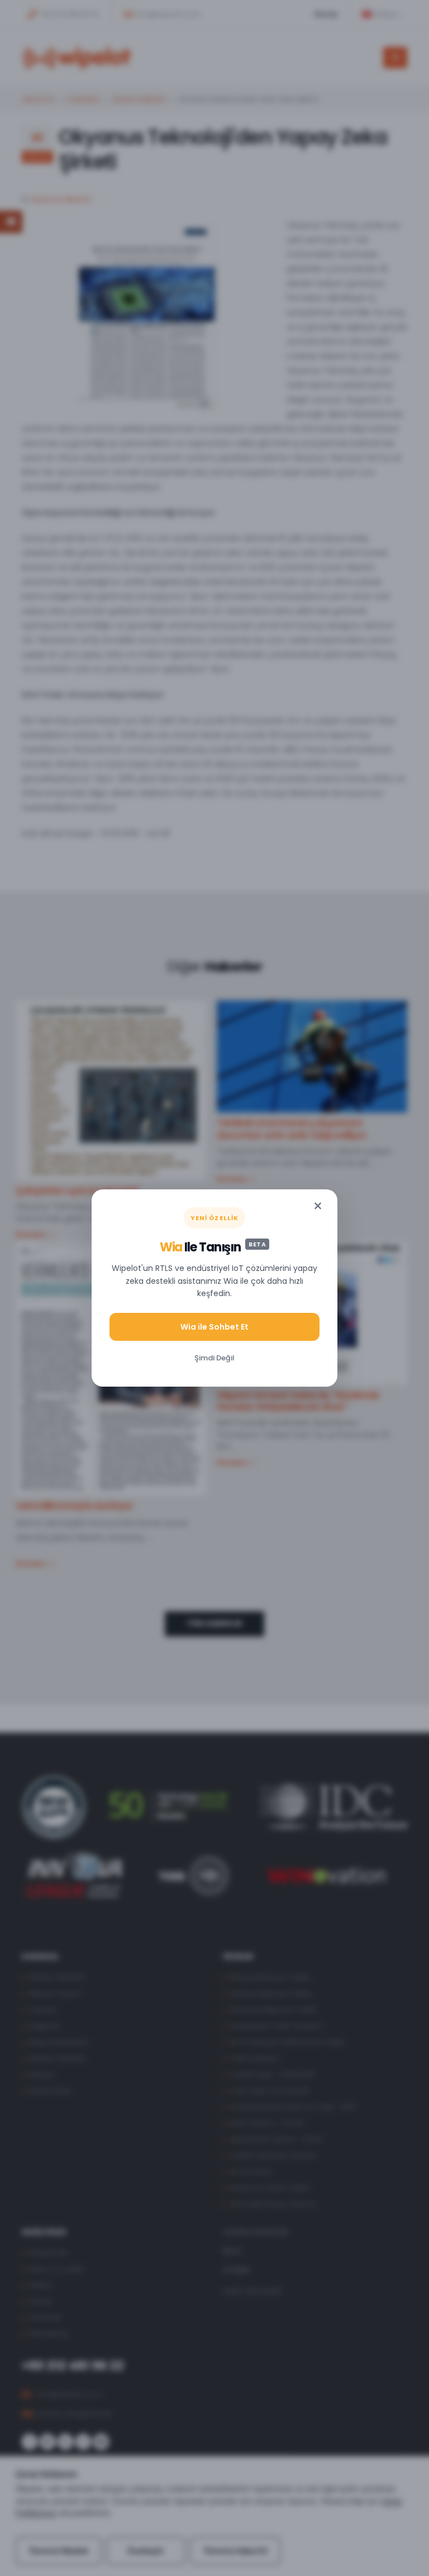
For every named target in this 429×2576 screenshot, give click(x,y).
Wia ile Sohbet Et (214, 1327)
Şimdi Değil (214, 1358)
